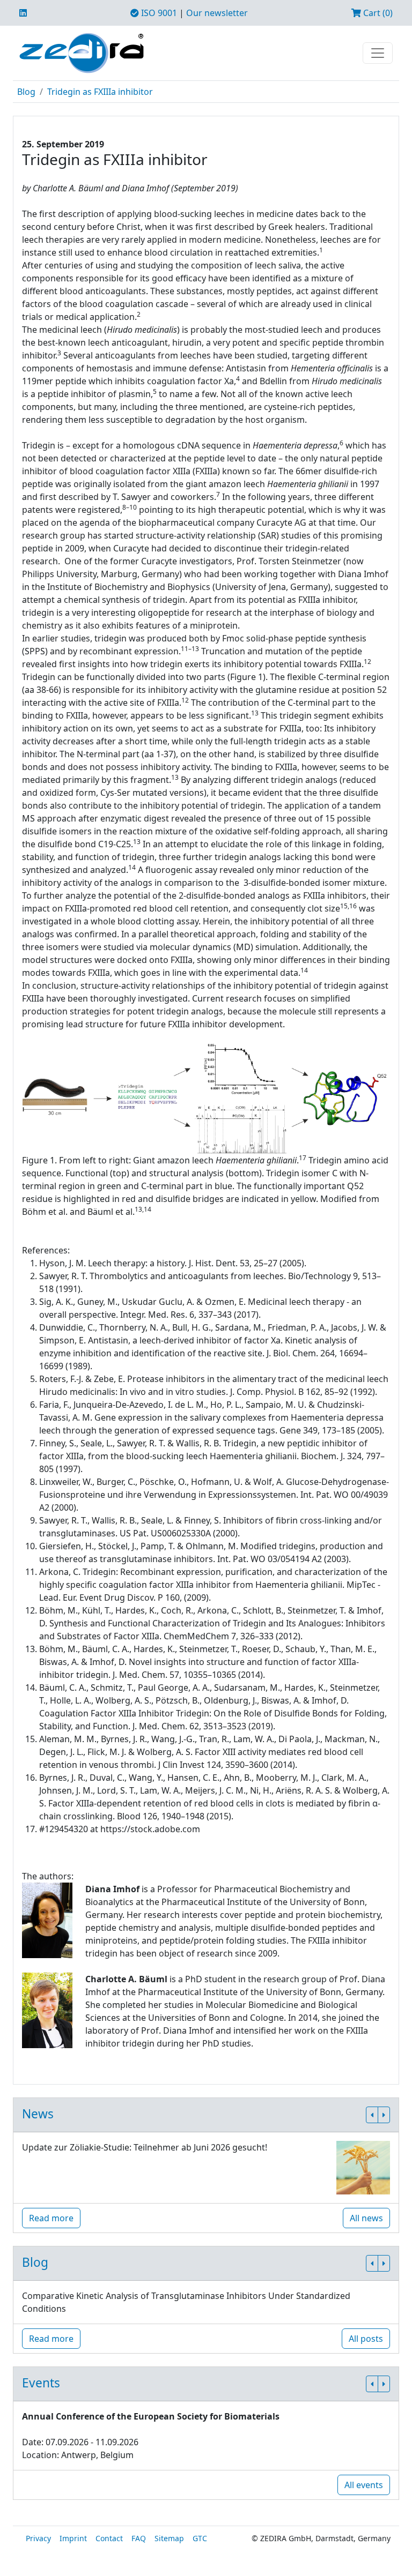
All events (364, 2485)
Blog (26, 92)
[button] (372, 2115)
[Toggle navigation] (378, 53)
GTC (200, 2538)
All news (366, 2218)
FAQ (139, 2538)
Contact (109, 2538)
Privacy (38, 2538)
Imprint (73, 2538)
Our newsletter (217, 13)
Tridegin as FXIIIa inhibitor (100, 92)
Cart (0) (377, 13)
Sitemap (169, 2538)
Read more (51, 2218)
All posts (366, 2339)
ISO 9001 (158, 13)
